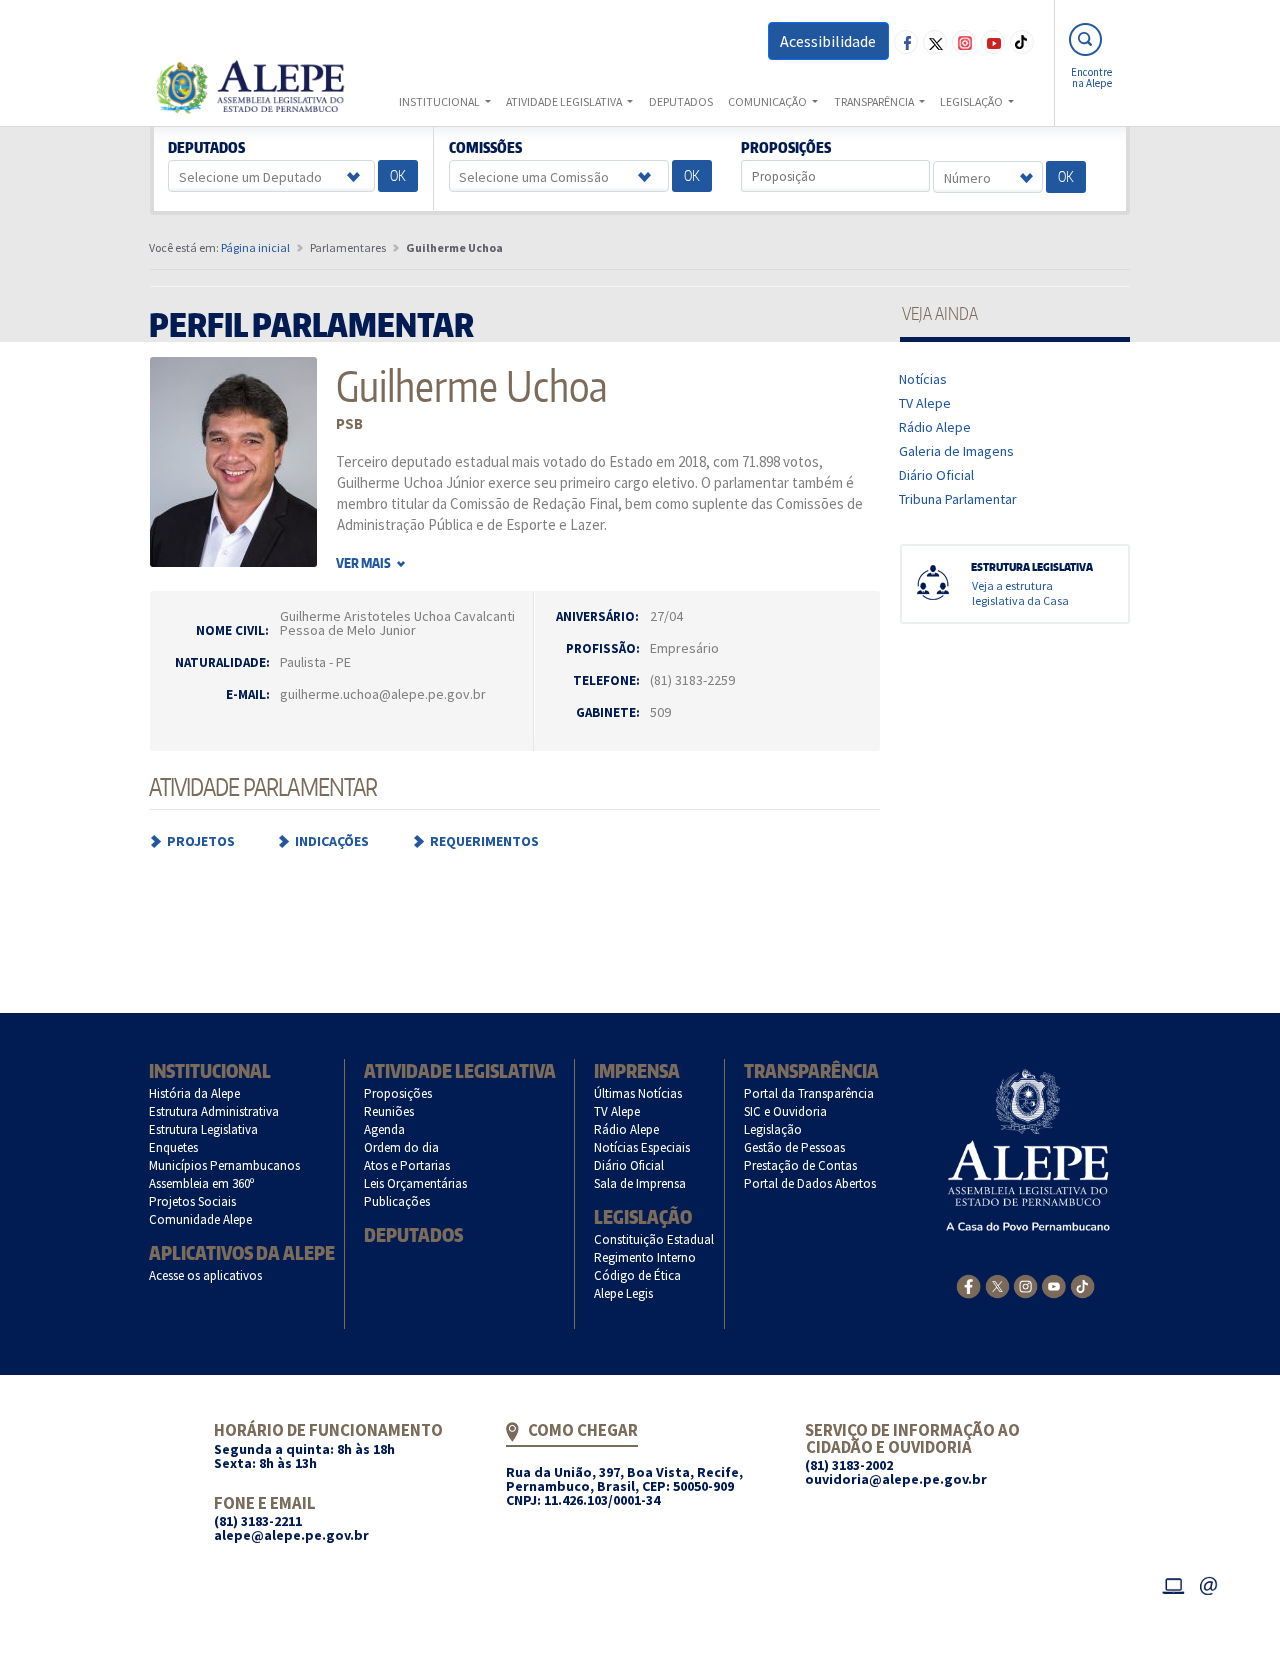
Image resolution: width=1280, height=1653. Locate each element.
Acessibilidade (828, 41)
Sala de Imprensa (640, 1183)
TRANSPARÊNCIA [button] (875, 101)
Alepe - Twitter (935, 42)
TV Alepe (925, 403)
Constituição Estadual (654, 1239)
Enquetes (174, 1147)
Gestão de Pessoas (795, 1147)
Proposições (786, 148)
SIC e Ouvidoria (786, 1111)
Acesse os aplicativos (206, 1275)
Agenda (385, 1129)
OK (398, 175)
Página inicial (255, 247)
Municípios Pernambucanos (225, 1165)
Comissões (485, 148)
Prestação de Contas (801, 1165)
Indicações (332, 841)
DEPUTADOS (681, 101)
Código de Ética (638, 1275)
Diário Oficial (937, 475)
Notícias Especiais (642, 1147)
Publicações (397, 1201)
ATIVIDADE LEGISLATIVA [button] (565, 101)
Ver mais (365, 563)
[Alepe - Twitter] (997, 1284)
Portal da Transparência (809, 1093)
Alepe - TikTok (1022, 42)
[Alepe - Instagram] (1025, 1284)
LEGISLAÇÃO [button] (972, 101)
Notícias (923, 379)
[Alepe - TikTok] (1082, 1284)
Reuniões (389, 1111)
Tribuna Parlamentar (958, 499)
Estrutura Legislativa (204, 1129)
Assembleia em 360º (202, 1183)
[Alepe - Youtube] (1053, 1285)
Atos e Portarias (407, 1165)
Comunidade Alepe (201, 1219)
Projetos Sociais (193, 1201)
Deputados (207, 148)
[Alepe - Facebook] (968, 1285)
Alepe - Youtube (993, 42)
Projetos (201, 841)
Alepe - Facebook (906, 42)
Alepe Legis (624, 1293)
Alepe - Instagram (964, 42)
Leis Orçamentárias (416, 1183)
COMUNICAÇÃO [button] (768, 101)
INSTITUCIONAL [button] (440, 101)
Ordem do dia (402, 1147)
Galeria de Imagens (957, 451)
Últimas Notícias (638, 1093)
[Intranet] (1173, 1584)
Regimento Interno (645, 1257)
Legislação (643, 1216)
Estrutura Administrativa (214, 1111)
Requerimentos (484, 841)
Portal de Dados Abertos (810, 1183)
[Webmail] (1209, 1584)
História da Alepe (195, 1093)
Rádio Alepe (935, 427)
